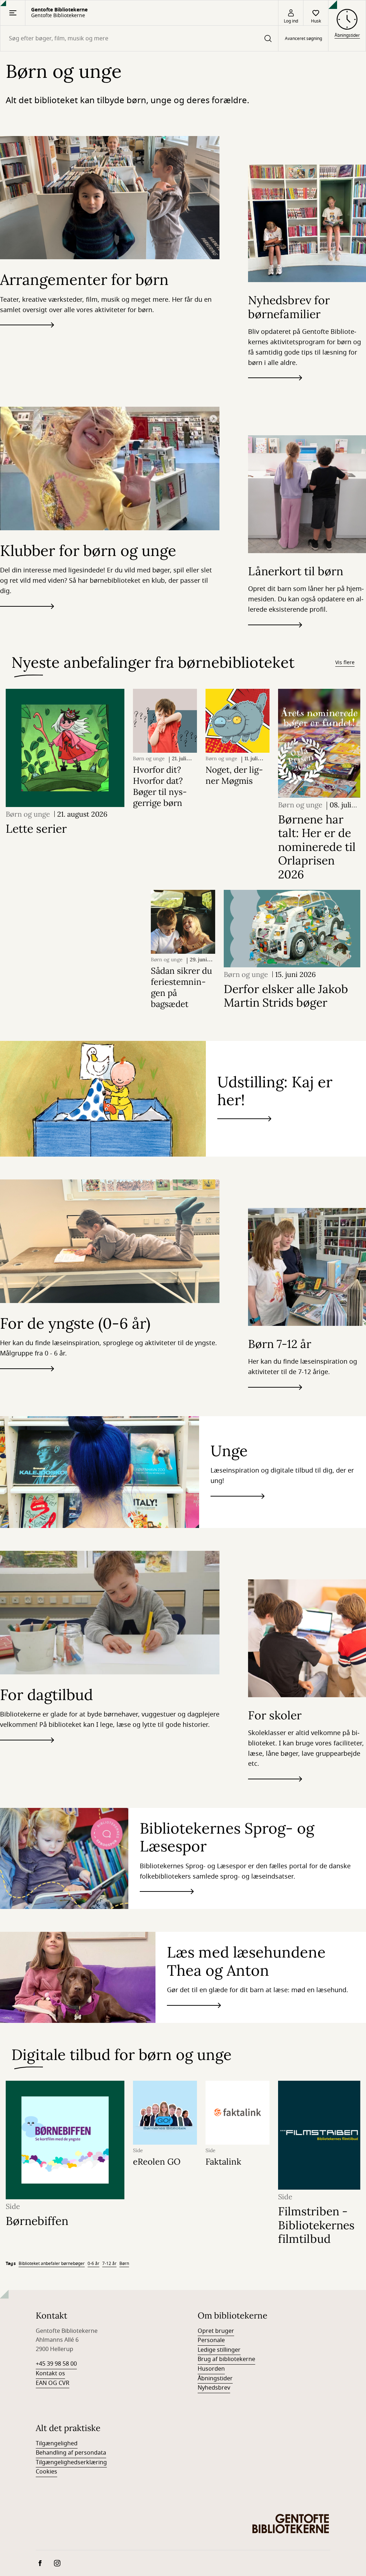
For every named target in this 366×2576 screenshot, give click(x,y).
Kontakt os (50, 2374)
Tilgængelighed (57, 2444)
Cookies (46, 2472)
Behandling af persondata (71, 2453)
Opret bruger (216, 2331)
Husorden (211, 2369)
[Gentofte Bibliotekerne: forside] (291, 2524)
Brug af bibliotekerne (226, 2359)
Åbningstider (215, 2379)
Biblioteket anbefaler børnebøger (52, 2264)
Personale (211, 2340)
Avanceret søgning (303, 39)
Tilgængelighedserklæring (71, 2462)
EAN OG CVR (53, 2383)
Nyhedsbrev (214, 2388)
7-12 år (109, 2264)
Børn (124, 2264)
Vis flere (345, 663)
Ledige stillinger (219, 2350)
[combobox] (139, 38)
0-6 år (93, 2264)
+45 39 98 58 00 (56, 2364)
